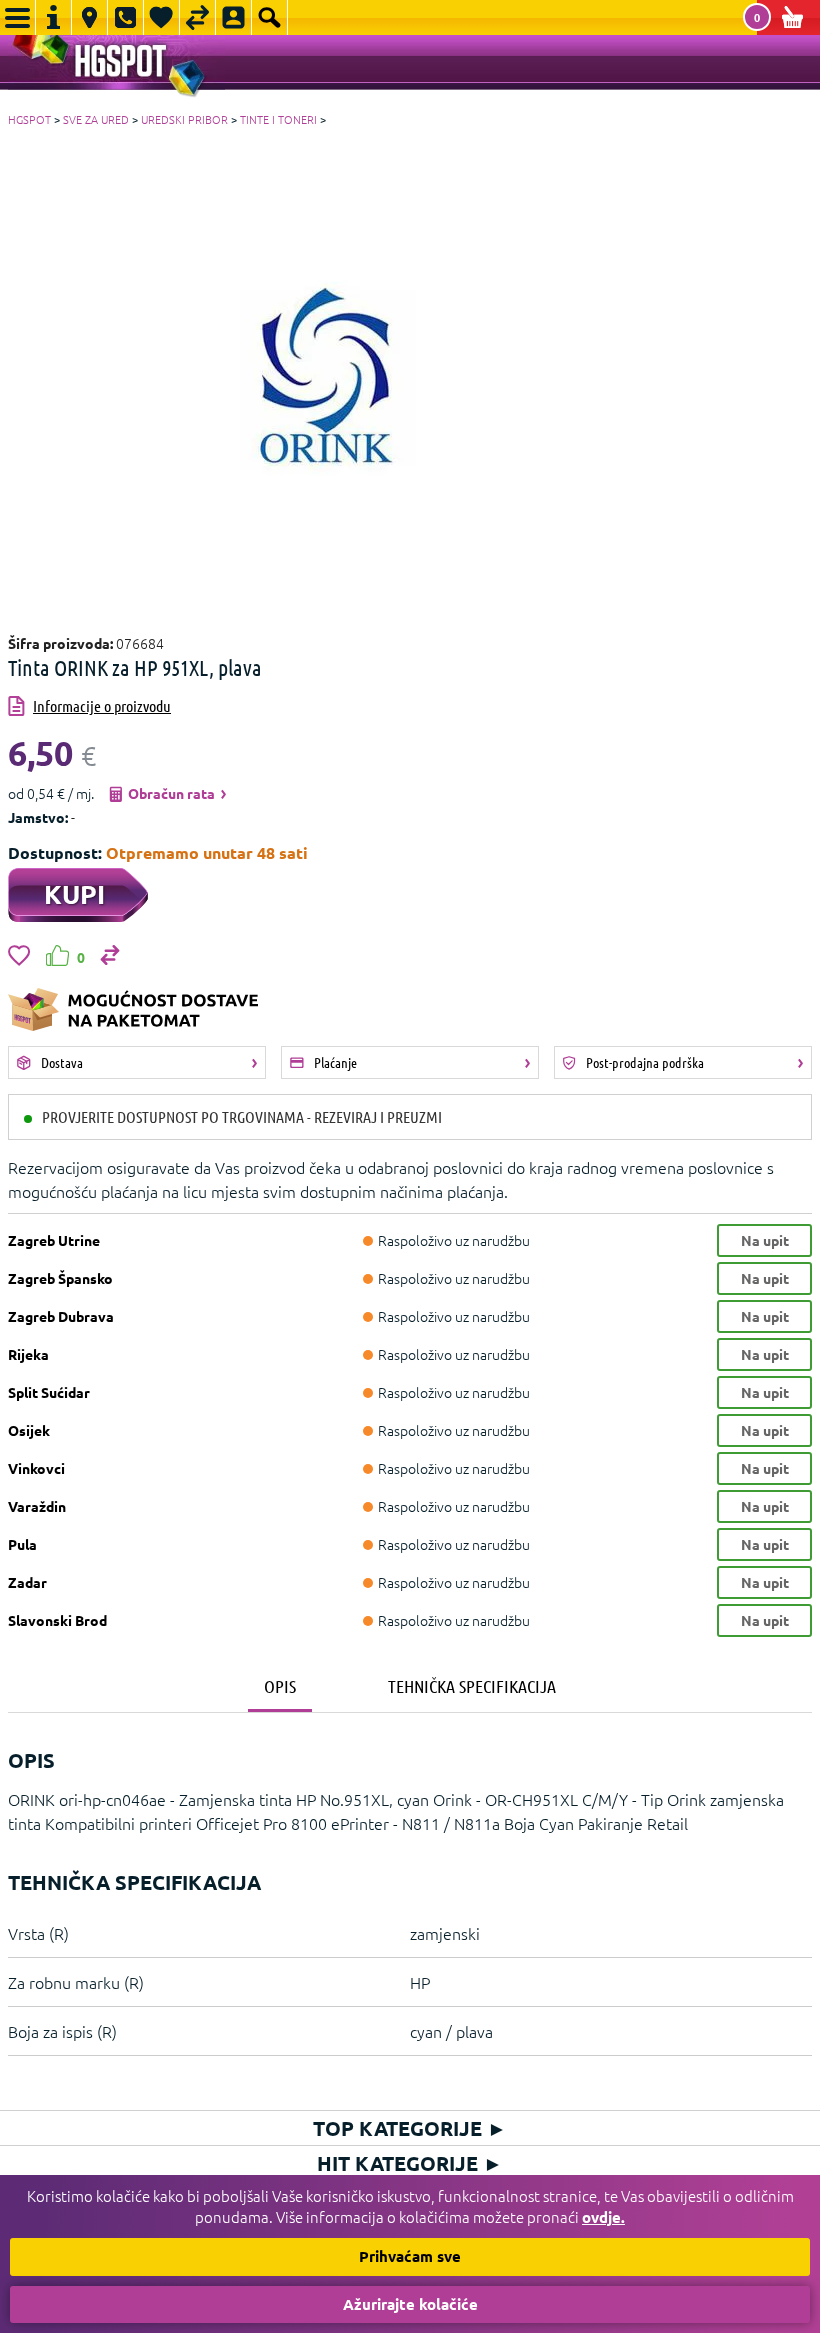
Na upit (765, 1240)
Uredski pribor (184, 119)
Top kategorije (410, 2128)
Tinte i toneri (278, 119)
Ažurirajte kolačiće (410, 2304)
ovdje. (603, 2217)
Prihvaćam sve (410, 2256)
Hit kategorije (410, 2163)
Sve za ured (96, 119)
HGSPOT (29, 119)
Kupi (74, 893)
